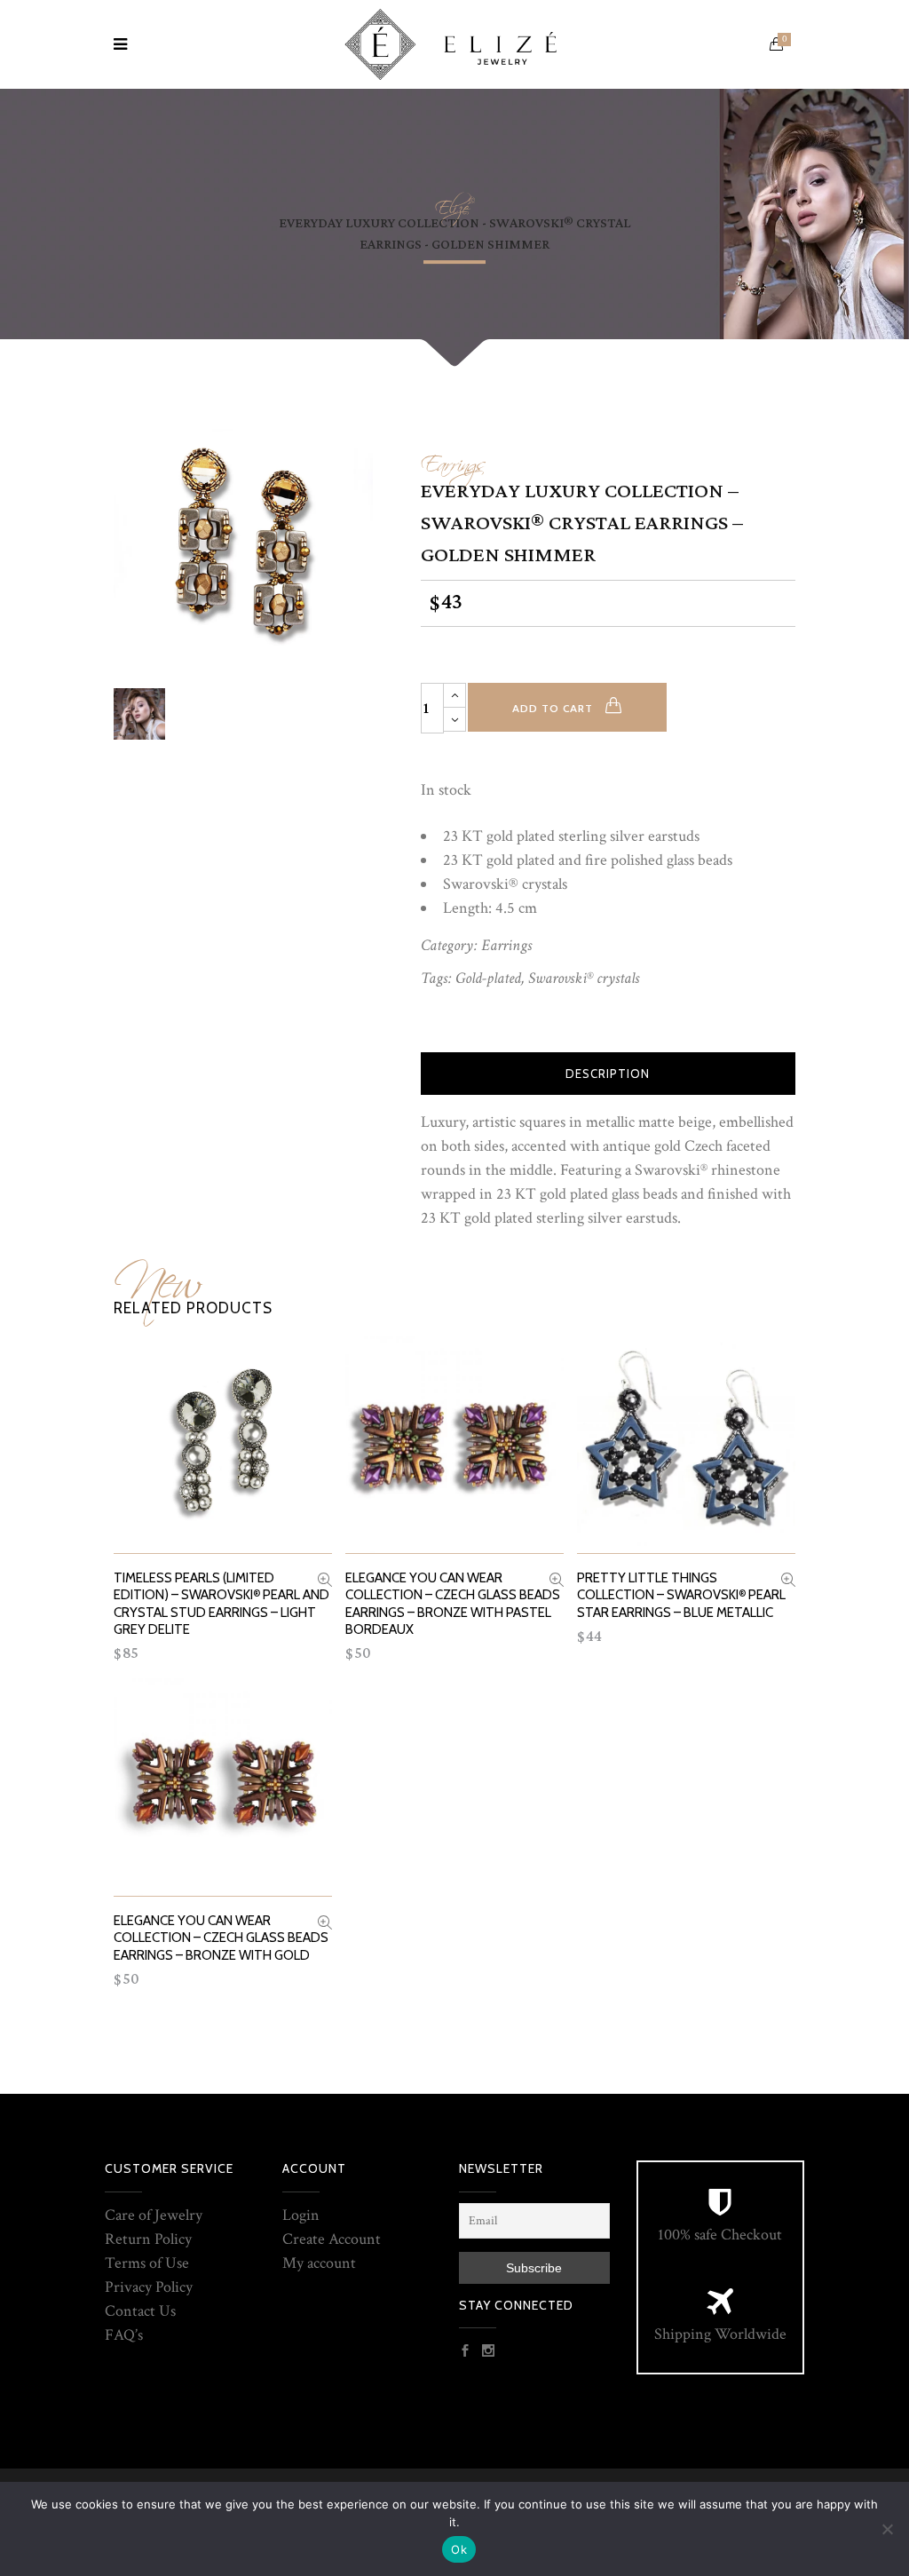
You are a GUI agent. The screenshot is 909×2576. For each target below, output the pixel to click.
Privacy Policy (149, 2287)
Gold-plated (488, 978)
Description (608, 1074)
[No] (887, 2529)
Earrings (453, 460)
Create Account (332, 2239)
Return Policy (148, 2239)
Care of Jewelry (154, 2215)
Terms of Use (147, 2263)
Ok (459, 2549)
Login (301, 2215)
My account (319, 2263)
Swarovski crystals (584, 978)
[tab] (608, 1074)
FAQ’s (124, 2335)
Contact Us (140, 2311)
